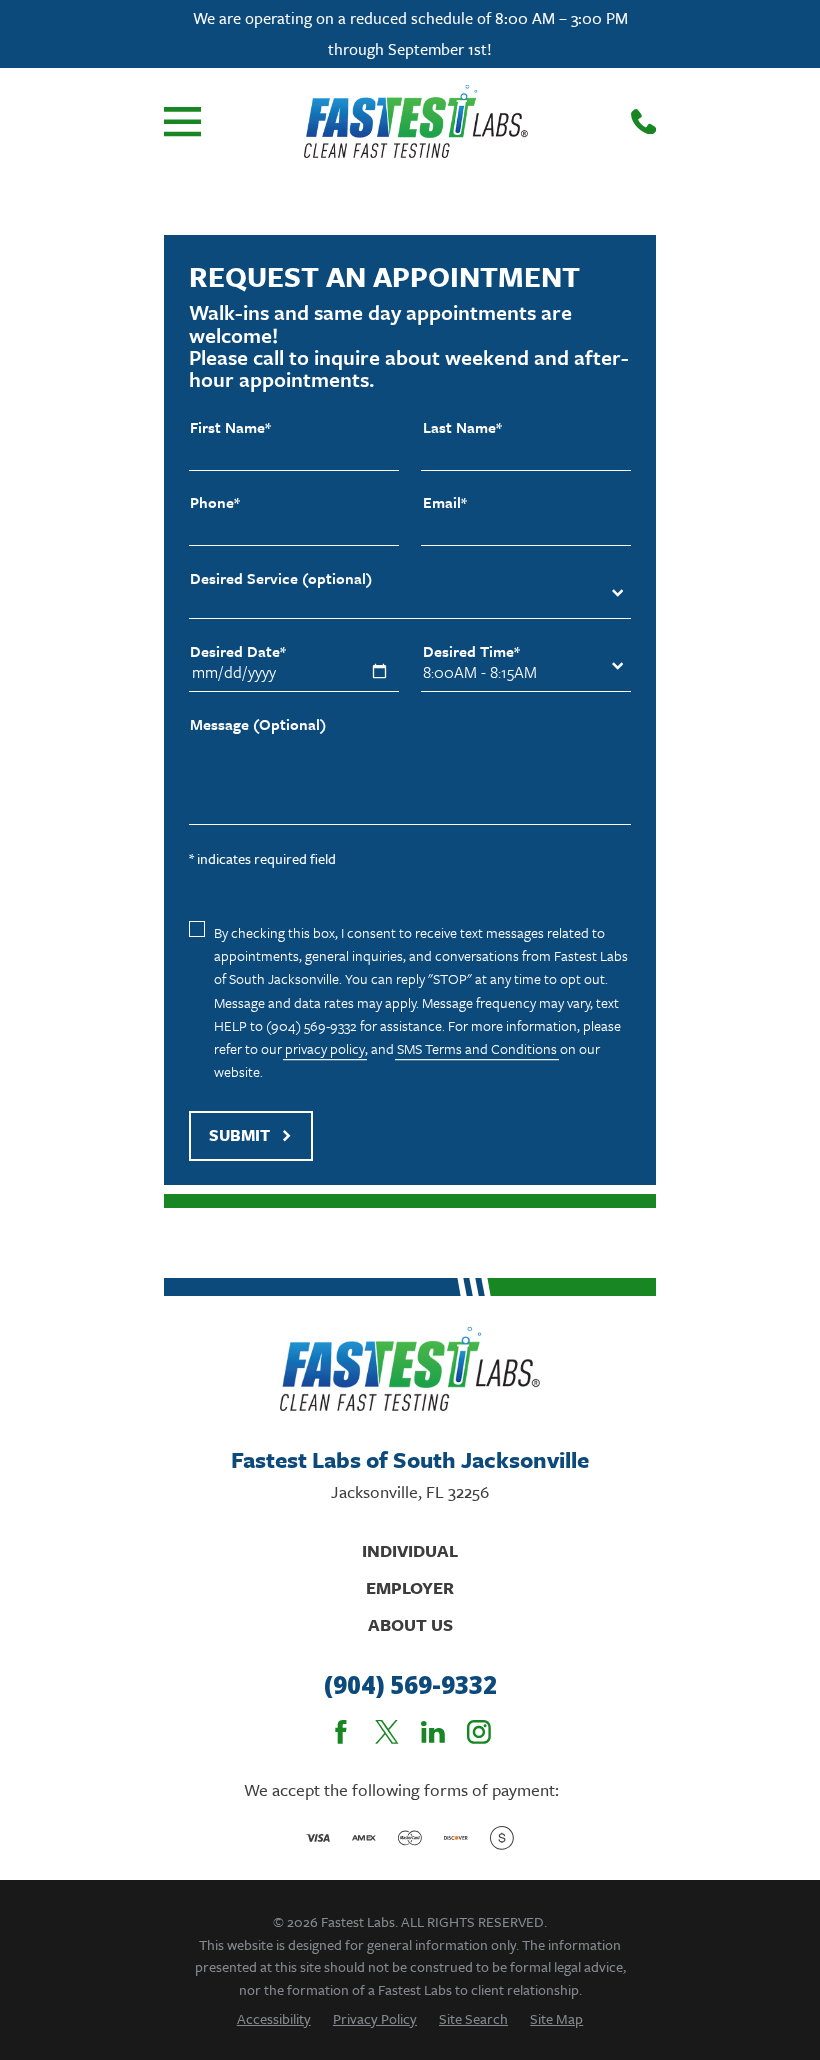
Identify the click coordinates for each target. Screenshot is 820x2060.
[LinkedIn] (433, 1732)
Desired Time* (471, 651)
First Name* (230, 427)
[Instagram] (479, 1732)
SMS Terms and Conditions (477, 1048)
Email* (445, 502)
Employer (410, 1587)
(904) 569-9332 (410, 1685)
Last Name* (462, 427)
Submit (239, 1135)
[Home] (416, 121)
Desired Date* (238, 651)
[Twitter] (387, 1732)
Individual (410, 1550)
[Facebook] (341, 1732)
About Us (410, 1624)
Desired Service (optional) (281, 578)
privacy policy (325, 1048)
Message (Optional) (258, 724)
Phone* (215, 502)
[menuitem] (274, 2018)
